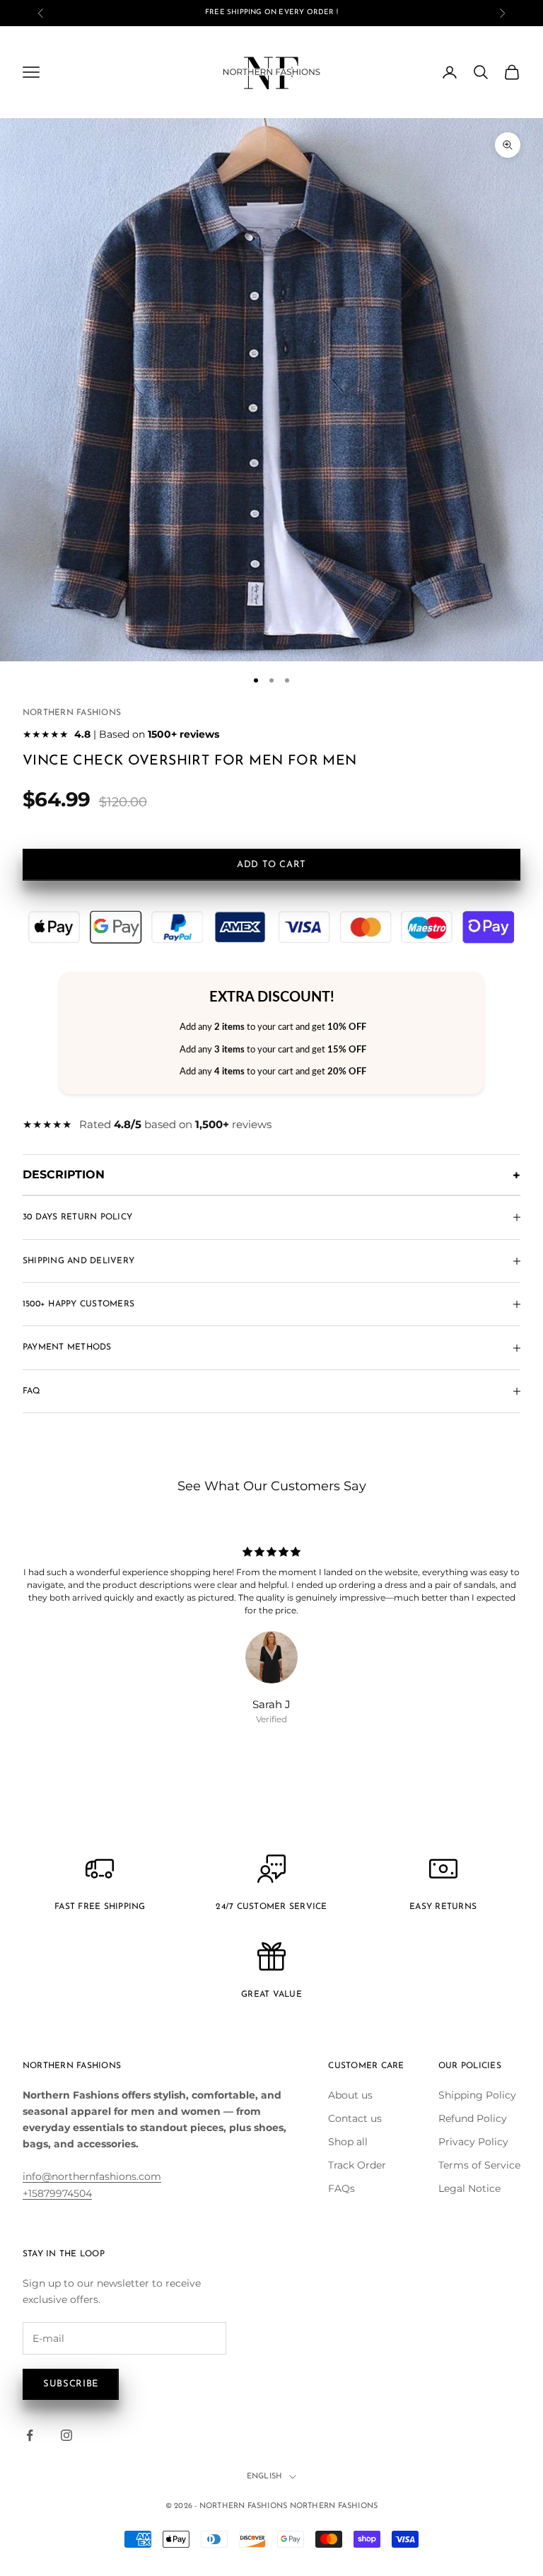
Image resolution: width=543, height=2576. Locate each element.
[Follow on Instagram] (66, 2435)
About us (350, 2095)
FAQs (341, 2188)
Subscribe (71, 2384)
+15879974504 (57, 2193)
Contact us (355, 2118)
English (265, 2477)
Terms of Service (479, 2165)
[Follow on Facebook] (30, 2435)
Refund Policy (473, 2118)
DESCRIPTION (64, 1174)
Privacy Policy (473, 2142)
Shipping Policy (477, 2095)
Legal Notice (469, 2188)
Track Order (357, 2165)
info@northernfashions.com (92, 2176)
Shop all (348, 2142)
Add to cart (271, 865)
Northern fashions (72, 713)
